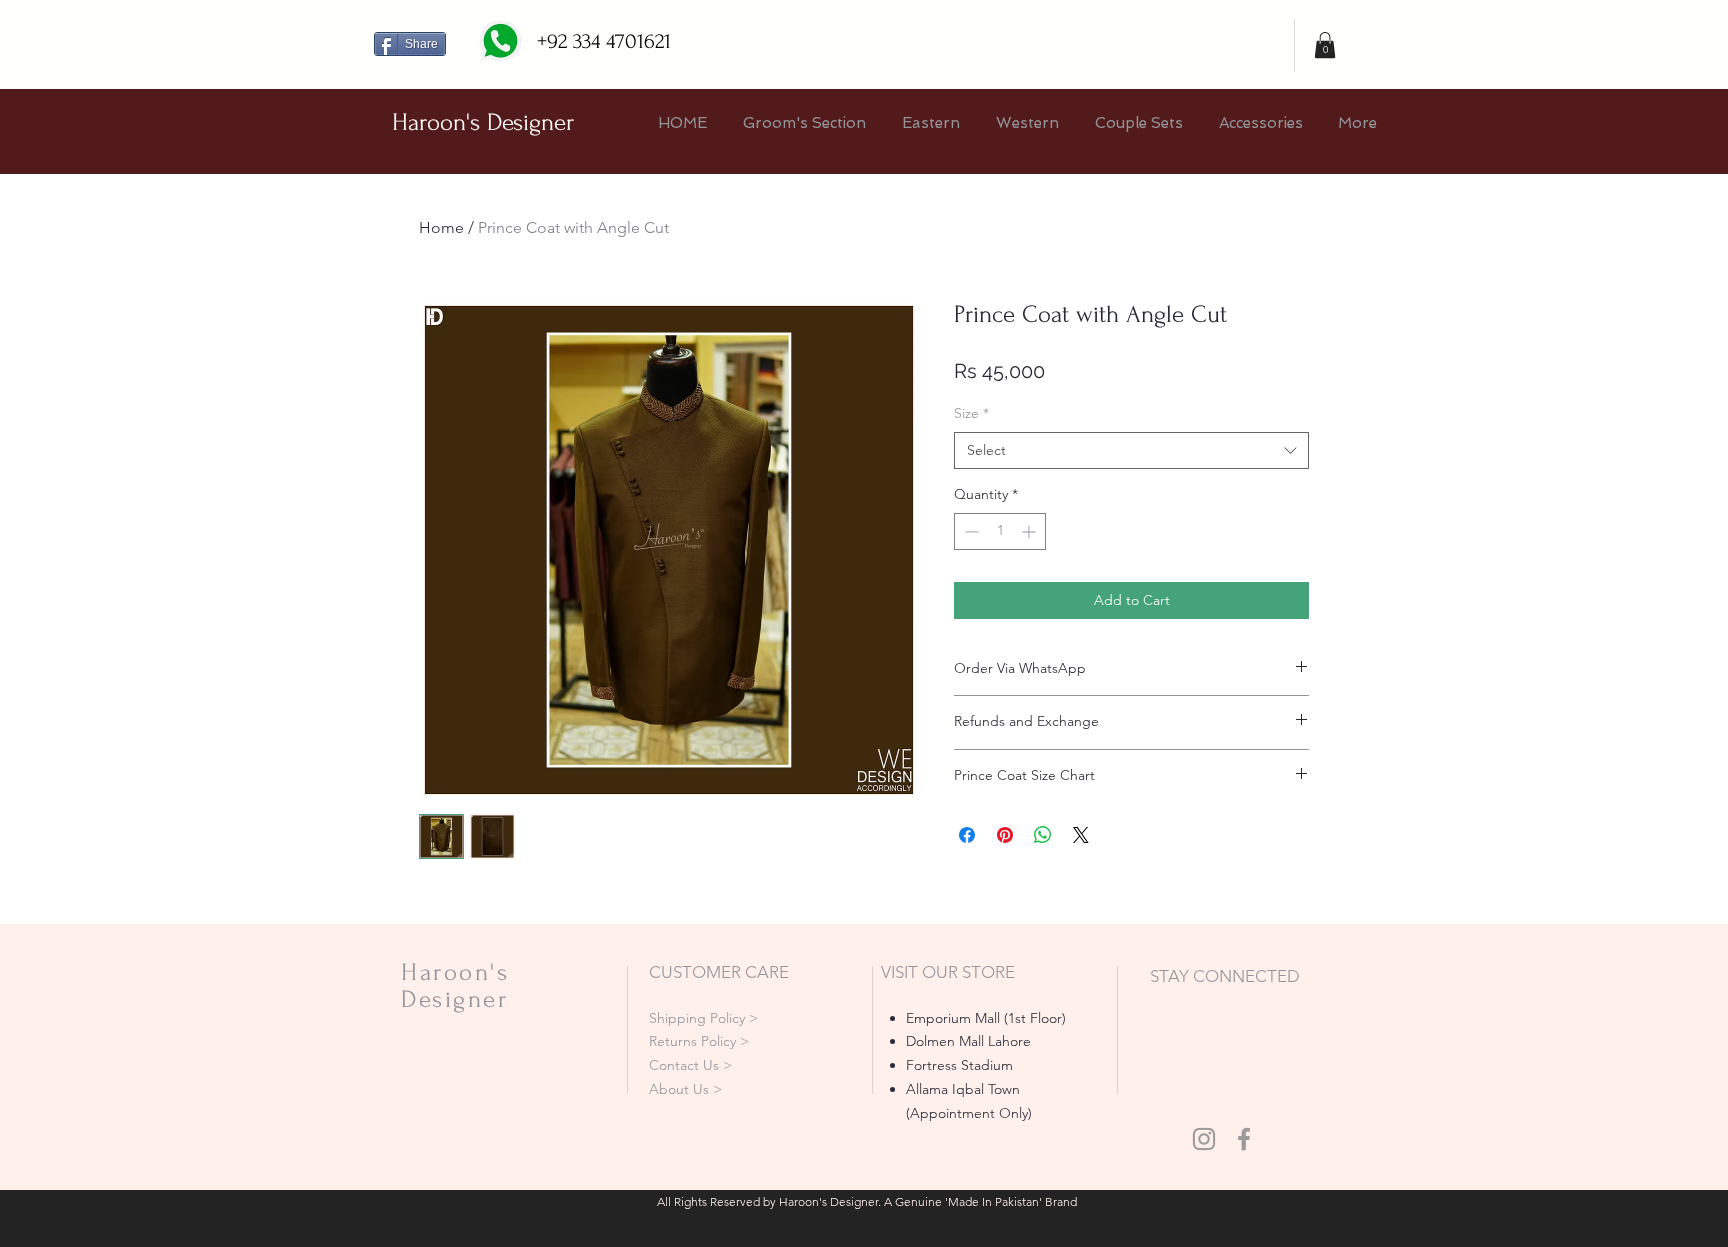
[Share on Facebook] (967, 835)
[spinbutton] (1000, 531)
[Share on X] (1081, 835)
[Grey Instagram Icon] (1204, 1139)
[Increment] (1030, 531)
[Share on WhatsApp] (1043, 835)
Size (971, 413)
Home (441, 227)
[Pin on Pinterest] (1005, 835)
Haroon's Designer (483, 122)
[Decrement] (969, 531)
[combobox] (1131, 451)
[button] (1325, 45)
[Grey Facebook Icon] (1244, 1139)
